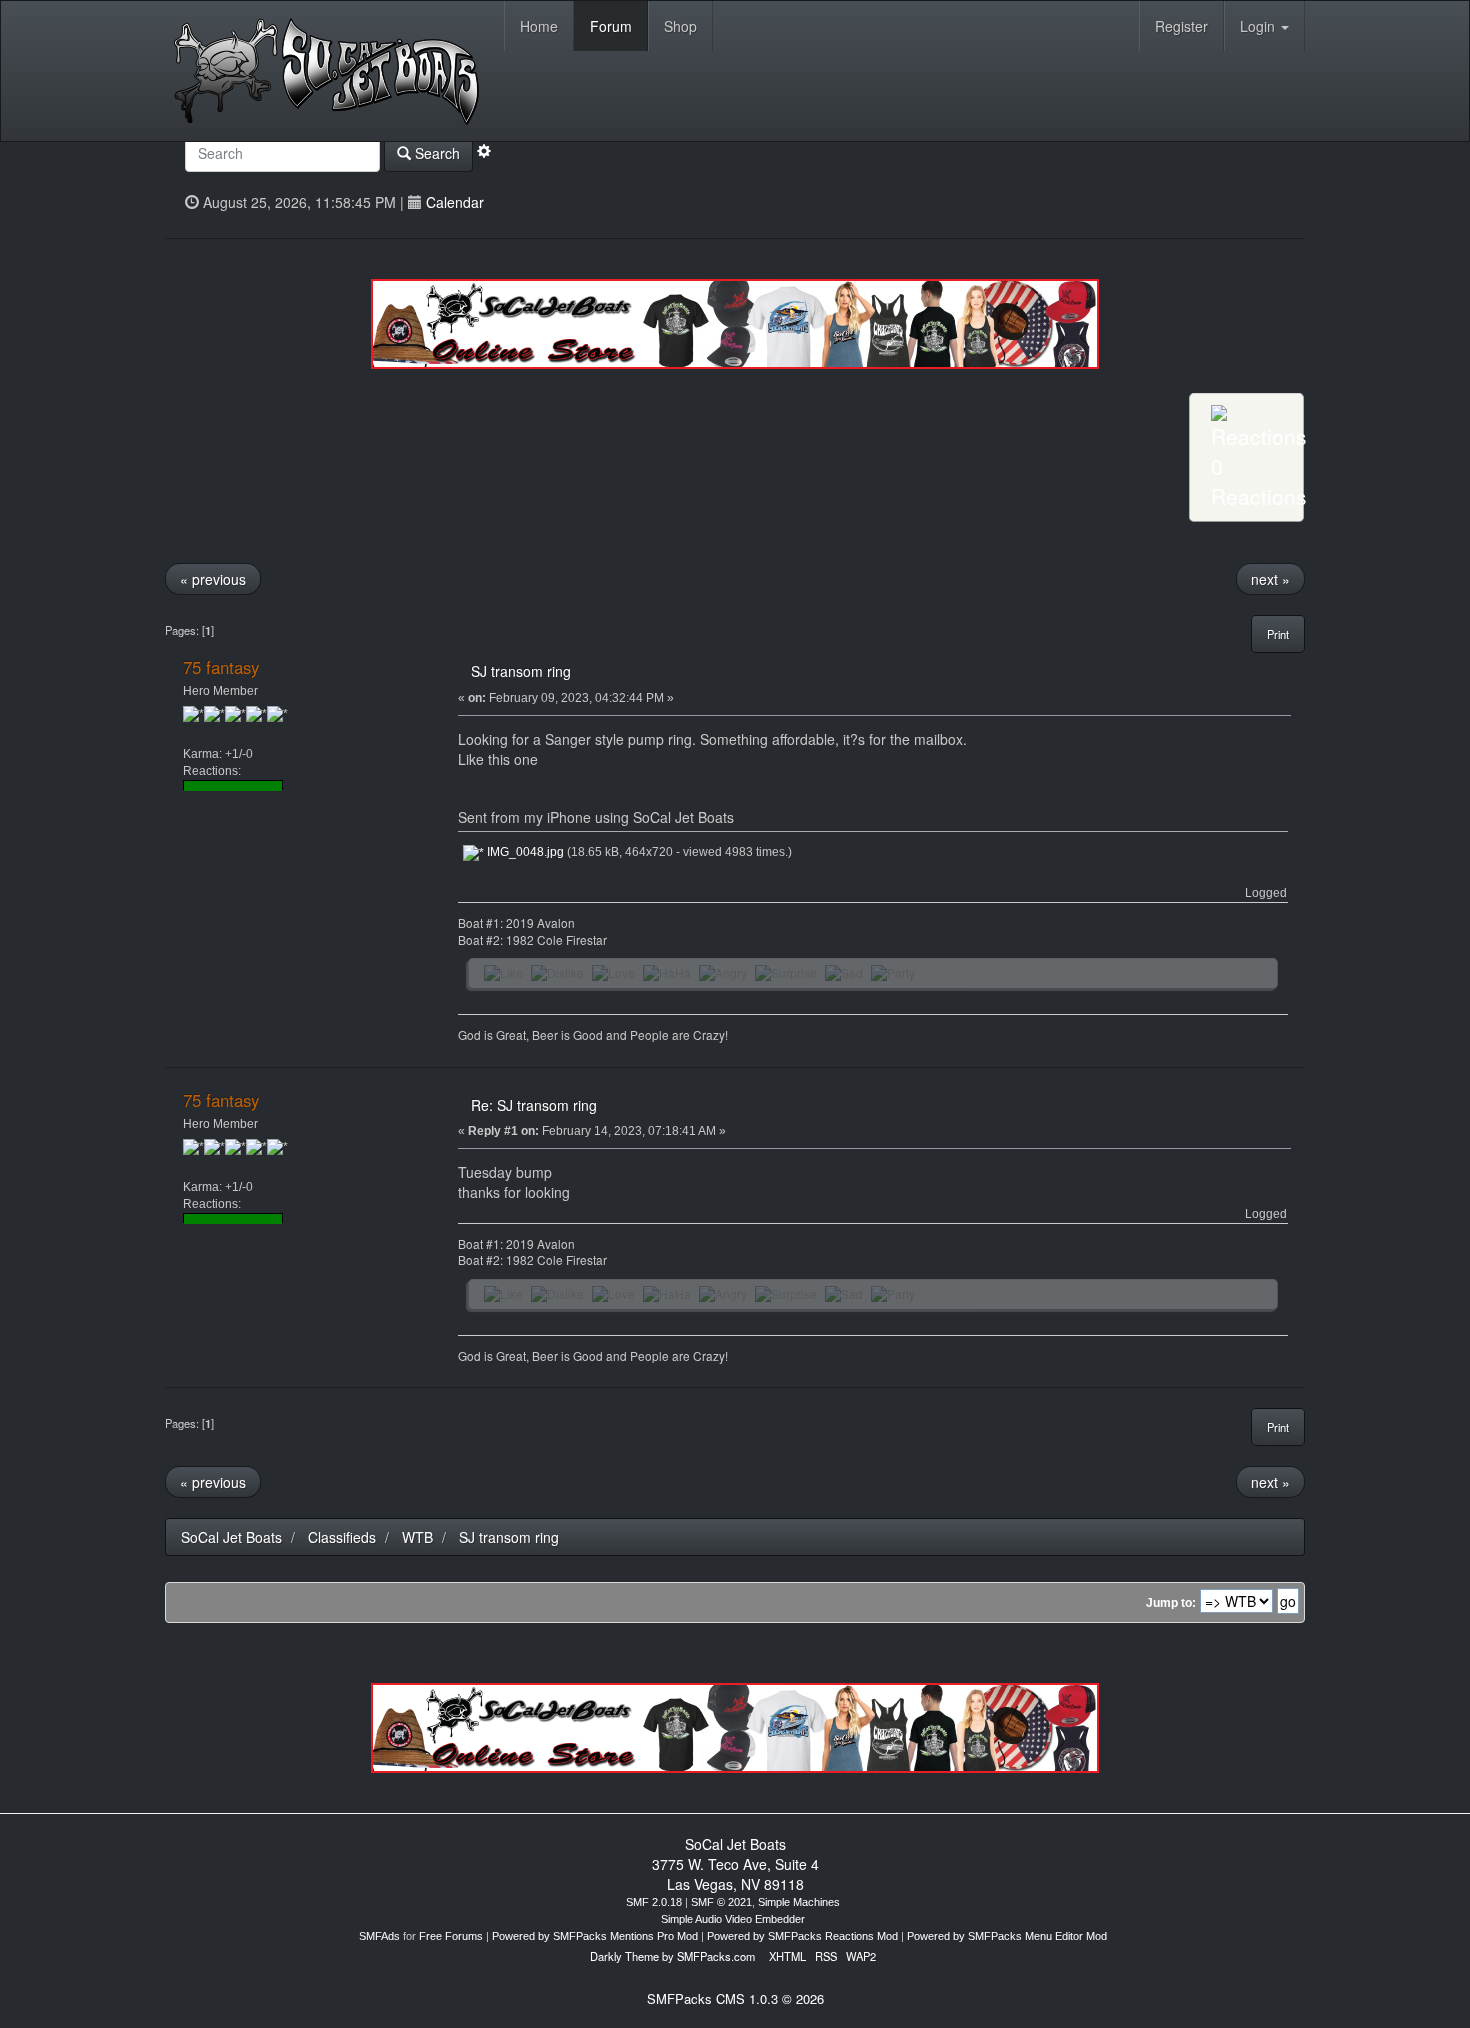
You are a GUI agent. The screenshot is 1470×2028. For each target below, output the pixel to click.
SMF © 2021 (721, 1902)
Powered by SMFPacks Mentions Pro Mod (595, 1936)
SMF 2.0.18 (654, 1902)
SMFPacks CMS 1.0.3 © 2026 (735, 1998)
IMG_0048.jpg (524, 852)
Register (1181, 26)
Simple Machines (799, 1902)
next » (1270, 579)
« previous (213, 579)
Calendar (455, 202)
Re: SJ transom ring (534, 1105)
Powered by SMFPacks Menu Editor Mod (1007, 1936)
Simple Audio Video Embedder (733, 1919)
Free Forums (451, 1936)
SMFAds (379, 1936)
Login (1259, 26)
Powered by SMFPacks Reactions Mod (802, 1936)
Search (435, 153)
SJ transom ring (521, 671)
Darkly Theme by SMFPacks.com (672, 1956)
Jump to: (1171, 1603)
